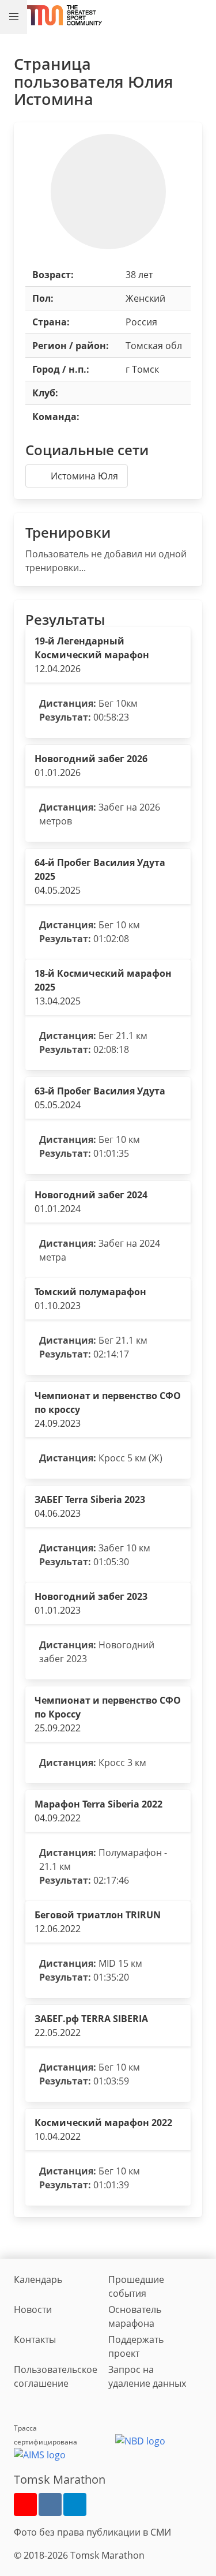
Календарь (38, 2279)
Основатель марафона (135, 2316)
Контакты (35, 2339)
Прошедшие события (136, 2286)
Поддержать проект (136, 2346)
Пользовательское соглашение (56, 2376)
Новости (33, 2309)
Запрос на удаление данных (147, 2376)
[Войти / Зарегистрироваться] (202, 15)
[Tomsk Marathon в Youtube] (25, 2504)
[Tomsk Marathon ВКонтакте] (50, 2504)
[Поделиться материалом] (75, 2504)
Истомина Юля (84, 476)
